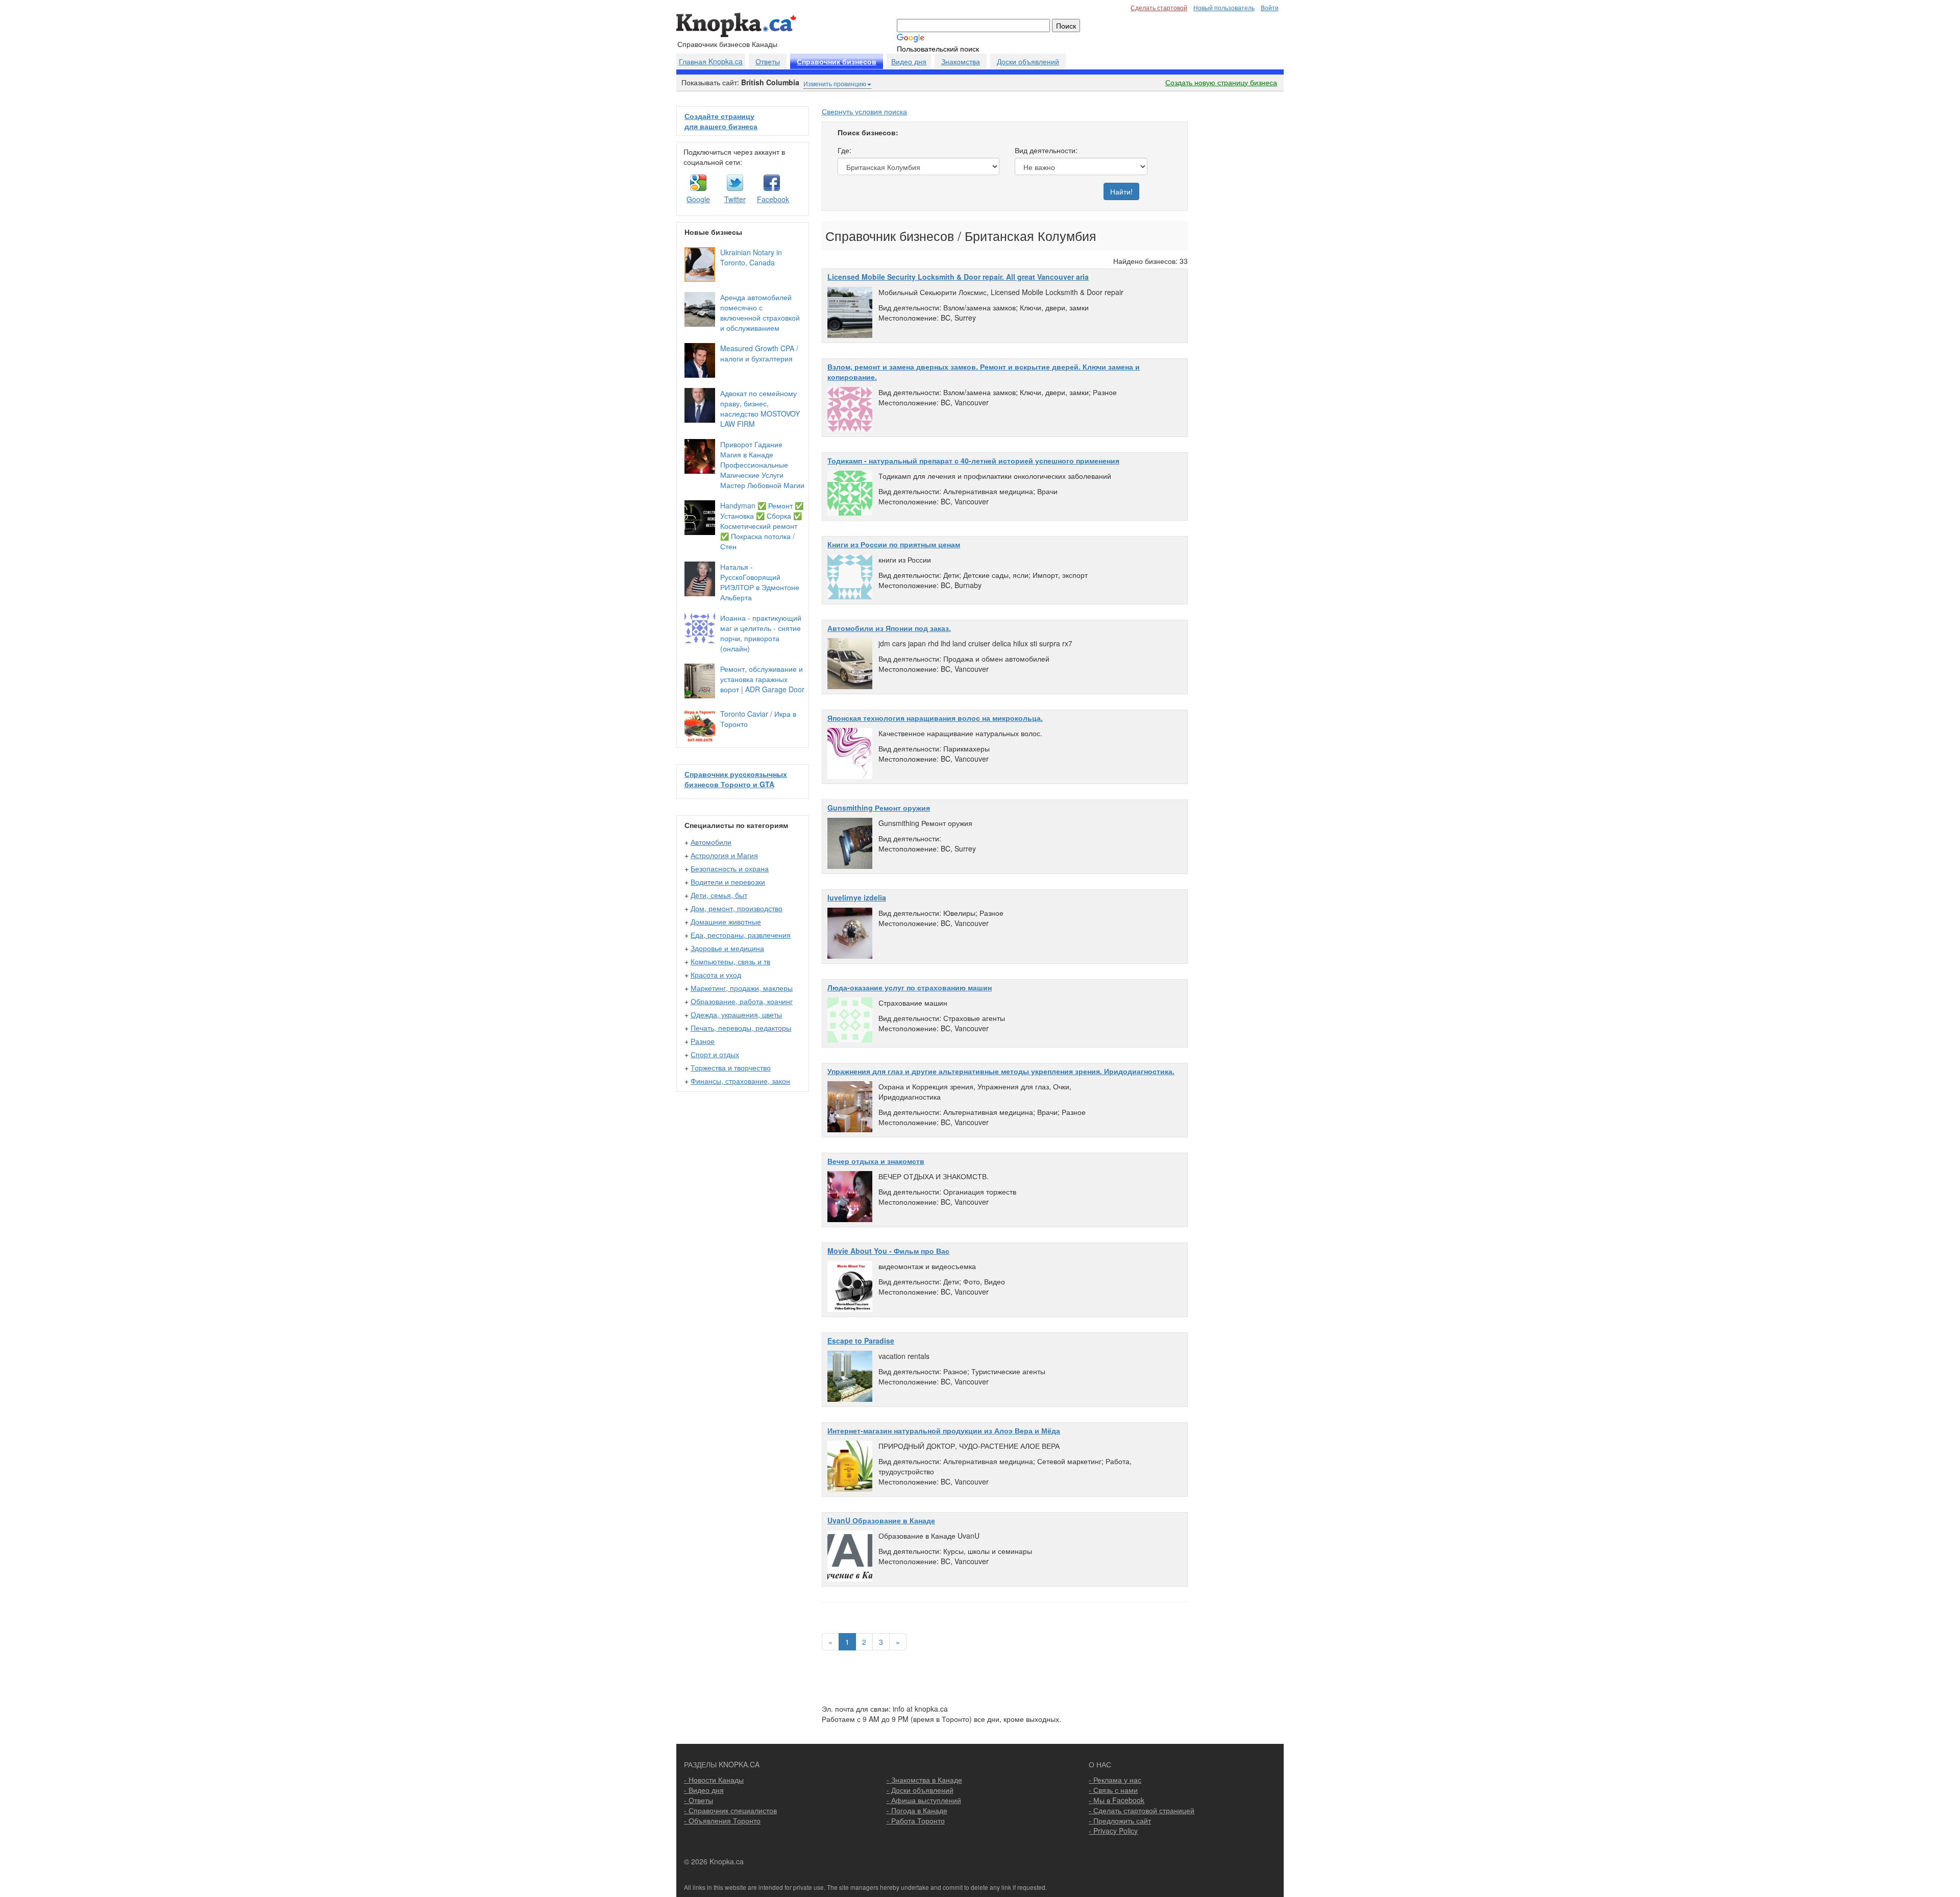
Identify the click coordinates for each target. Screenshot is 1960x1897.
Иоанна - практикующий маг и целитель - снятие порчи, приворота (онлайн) (761, 633)
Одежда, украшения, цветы (736, 1014)
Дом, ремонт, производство (737, 908)
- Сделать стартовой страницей (1142, 1810)
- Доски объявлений (920, 1790)
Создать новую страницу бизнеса (1221, 82)
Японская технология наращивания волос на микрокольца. (935, 718)
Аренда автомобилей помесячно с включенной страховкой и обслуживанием (760, 312)
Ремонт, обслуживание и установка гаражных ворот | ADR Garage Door (762, 679)
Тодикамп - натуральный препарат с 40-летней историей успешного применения (973, 460)
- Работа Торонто (916, 1820)
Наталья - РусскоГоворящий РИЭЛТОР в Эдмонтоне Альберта (760, 582)
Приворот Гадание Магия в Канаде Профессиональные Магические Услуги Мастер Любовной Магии (762, 465)
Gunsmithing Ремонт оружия (879, 808)
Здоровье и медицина (727, 948)
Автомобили (711, 842)
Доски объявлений (1028, 61)
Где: (844, 150)
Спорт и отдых (715, 1054)
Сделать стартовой (1159, 7)
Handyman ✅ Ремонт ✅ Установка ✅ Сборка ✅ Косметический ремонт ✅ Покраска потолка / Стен (762, 526)
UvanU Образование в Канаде (881, 1520)
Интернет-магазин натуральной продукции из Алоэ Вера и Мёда (944, 1430)
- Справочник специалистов (730, 1810)
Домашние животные (726, 921)
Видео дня (909, 61)
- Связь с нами (1113, 1790)
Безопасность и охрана (730, 868)
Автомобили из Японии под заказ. (889, 628)
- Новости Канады (714, 1780)
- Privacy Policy (1113, 1831)
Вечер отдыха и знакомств (876, 1161)
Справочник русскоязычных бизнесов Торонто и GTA (736, 779)
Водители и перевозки (728, 882)
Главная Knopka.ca (711, 61)
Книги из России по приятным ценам (894, 544)
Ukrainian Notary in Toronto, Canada (751, 257)
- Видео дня (704, 1790)
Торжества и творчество (731, 1067)
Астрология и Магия (724, 855)
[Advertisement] (1239, 259)
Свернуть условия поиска (864, 111)
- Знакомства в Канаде (924, 1780)
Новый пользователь (1224, 7)
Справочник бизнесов (837, 62)
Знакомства (961, 61)
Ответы (768, 61)
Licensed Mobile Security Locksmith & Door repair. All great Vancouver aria (958, 277)
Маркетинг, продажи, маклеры (742, 988)
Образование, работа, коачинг (742, 1001)
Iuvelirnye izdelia (857, 897)
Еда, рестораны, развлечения (741, 935)
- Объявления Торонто (722, 1820)
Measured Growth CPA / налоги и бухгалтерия (759, 353)
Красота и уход (716, 975)
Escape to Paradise (861, 1341)
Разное (703, 1041)
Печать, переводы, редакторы (741, 1028)
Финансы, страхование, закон (740, 1081)
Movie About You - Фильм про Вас (888, 1251)
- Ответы (699, 1800)
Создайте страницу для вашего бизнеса (721, 121)
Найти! (1121, 191)
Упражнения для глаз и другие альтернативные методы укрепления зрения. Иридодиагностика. (1001, 1071)
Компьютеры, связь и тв (730, 961)
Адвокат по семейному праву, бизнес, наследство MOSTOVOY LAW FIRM (760, 408)
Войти (1270, 7)
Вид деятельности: (1046, 150)
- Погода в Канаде (917, 1810)
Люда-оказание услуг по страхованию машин (910, 987)
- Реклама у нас (1115, 1780)
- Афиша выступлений (924, 1800)
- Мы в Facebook (1117, 1800)
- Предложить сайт (1120, 1820)
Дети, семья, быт (719, 895)
